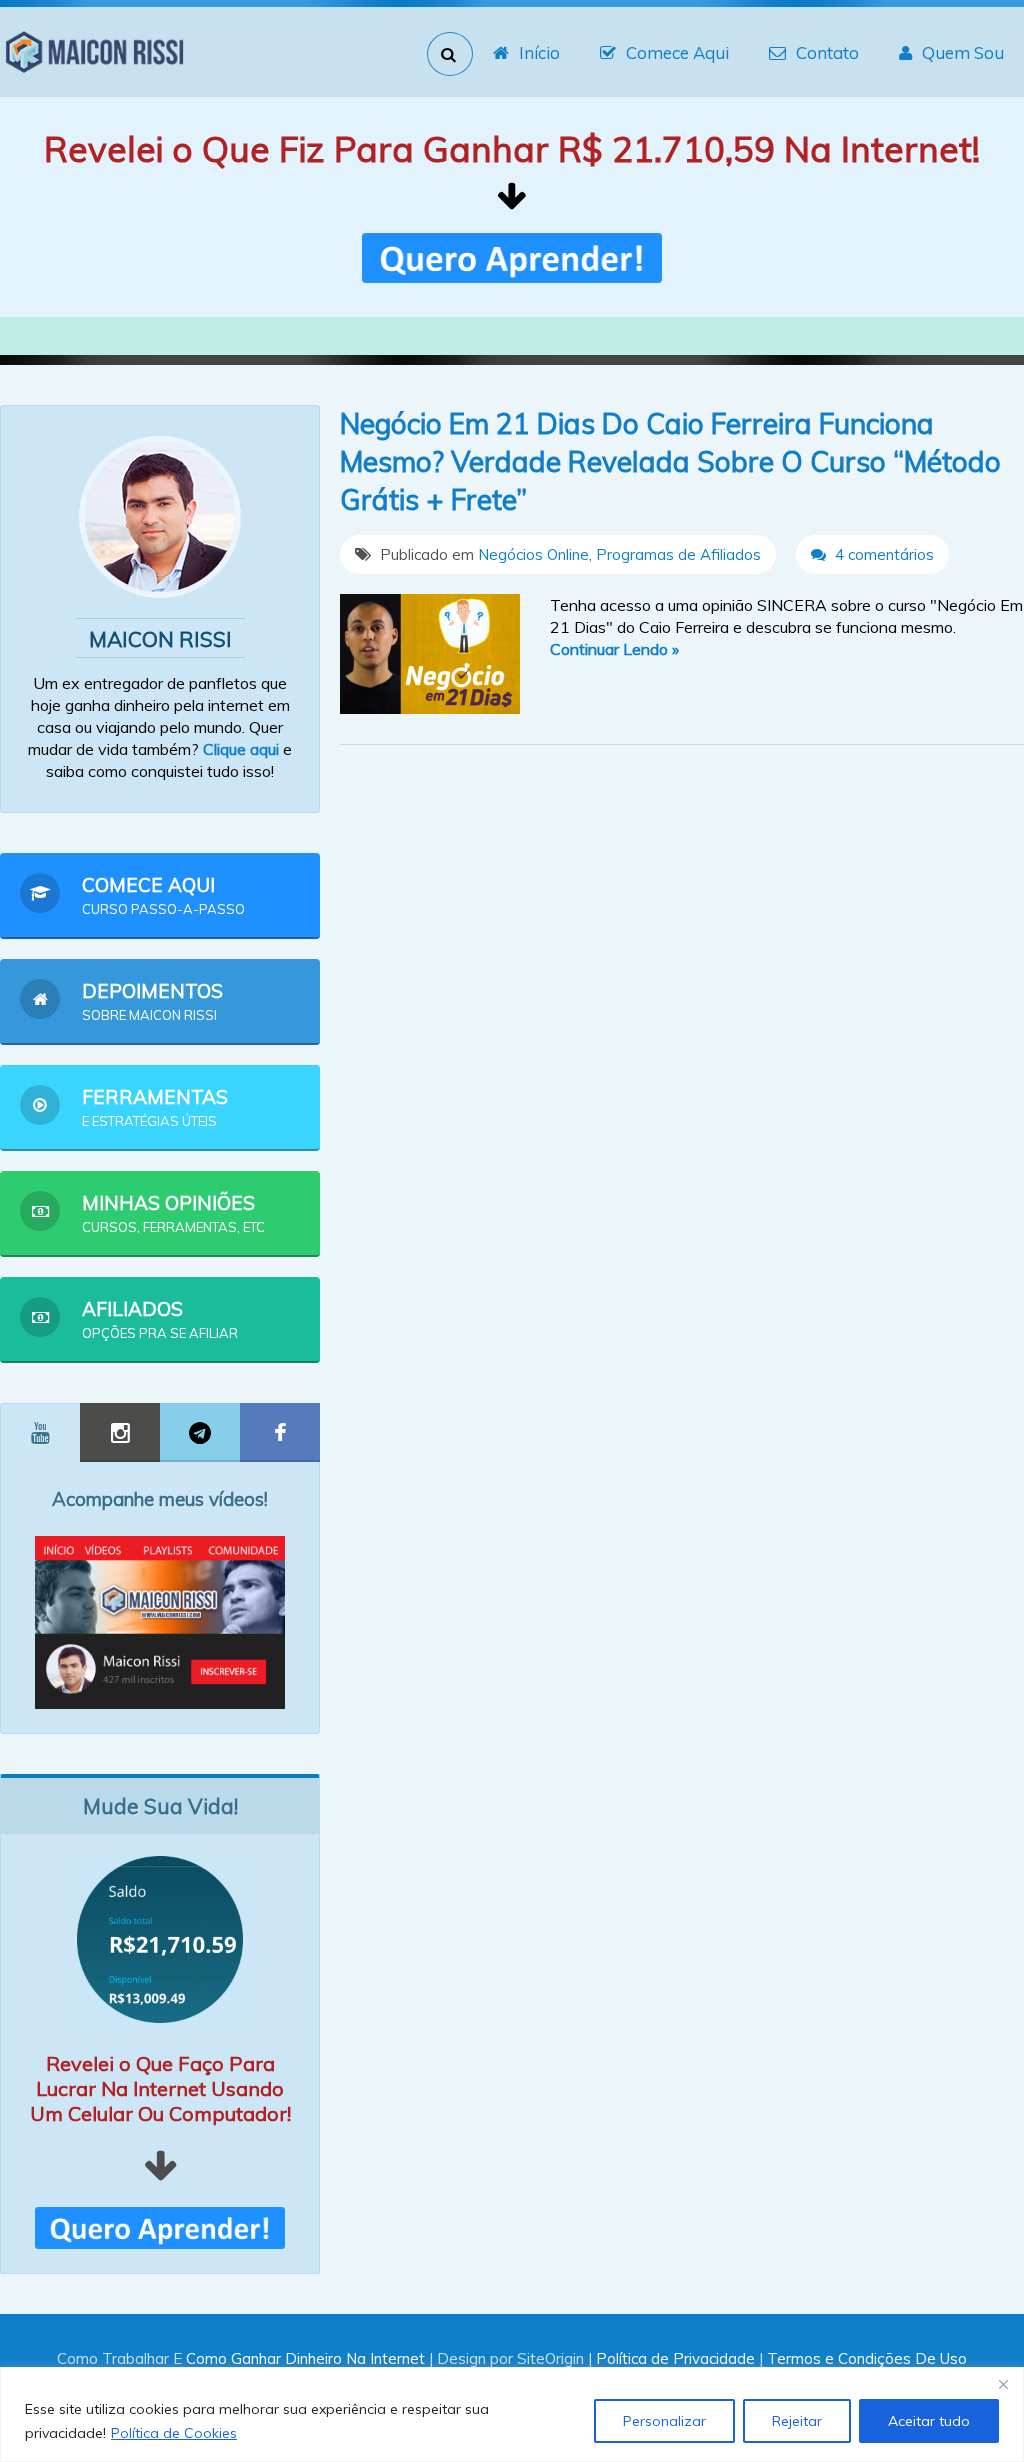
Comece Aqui (677, 52)
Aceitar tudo (929, 2421)
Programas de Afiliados (678, 554)
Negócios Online (533, 554)
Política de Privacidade (675, 2358)
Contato (827, 52)
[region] (512, 2414)
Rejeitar (797, 2421)
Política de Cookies (174, 2433)
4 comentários (882, 554)
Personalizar (664, 2421)
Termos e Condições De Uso (867, 2358)
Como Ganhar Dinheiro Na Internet (305, 2358)
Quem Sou (963, 52)
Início (539, 52)
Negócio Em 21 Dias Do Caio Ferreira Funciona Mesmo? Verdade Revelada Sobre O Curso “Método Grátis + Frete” (670, 461)
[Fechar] (1003, 2384)
